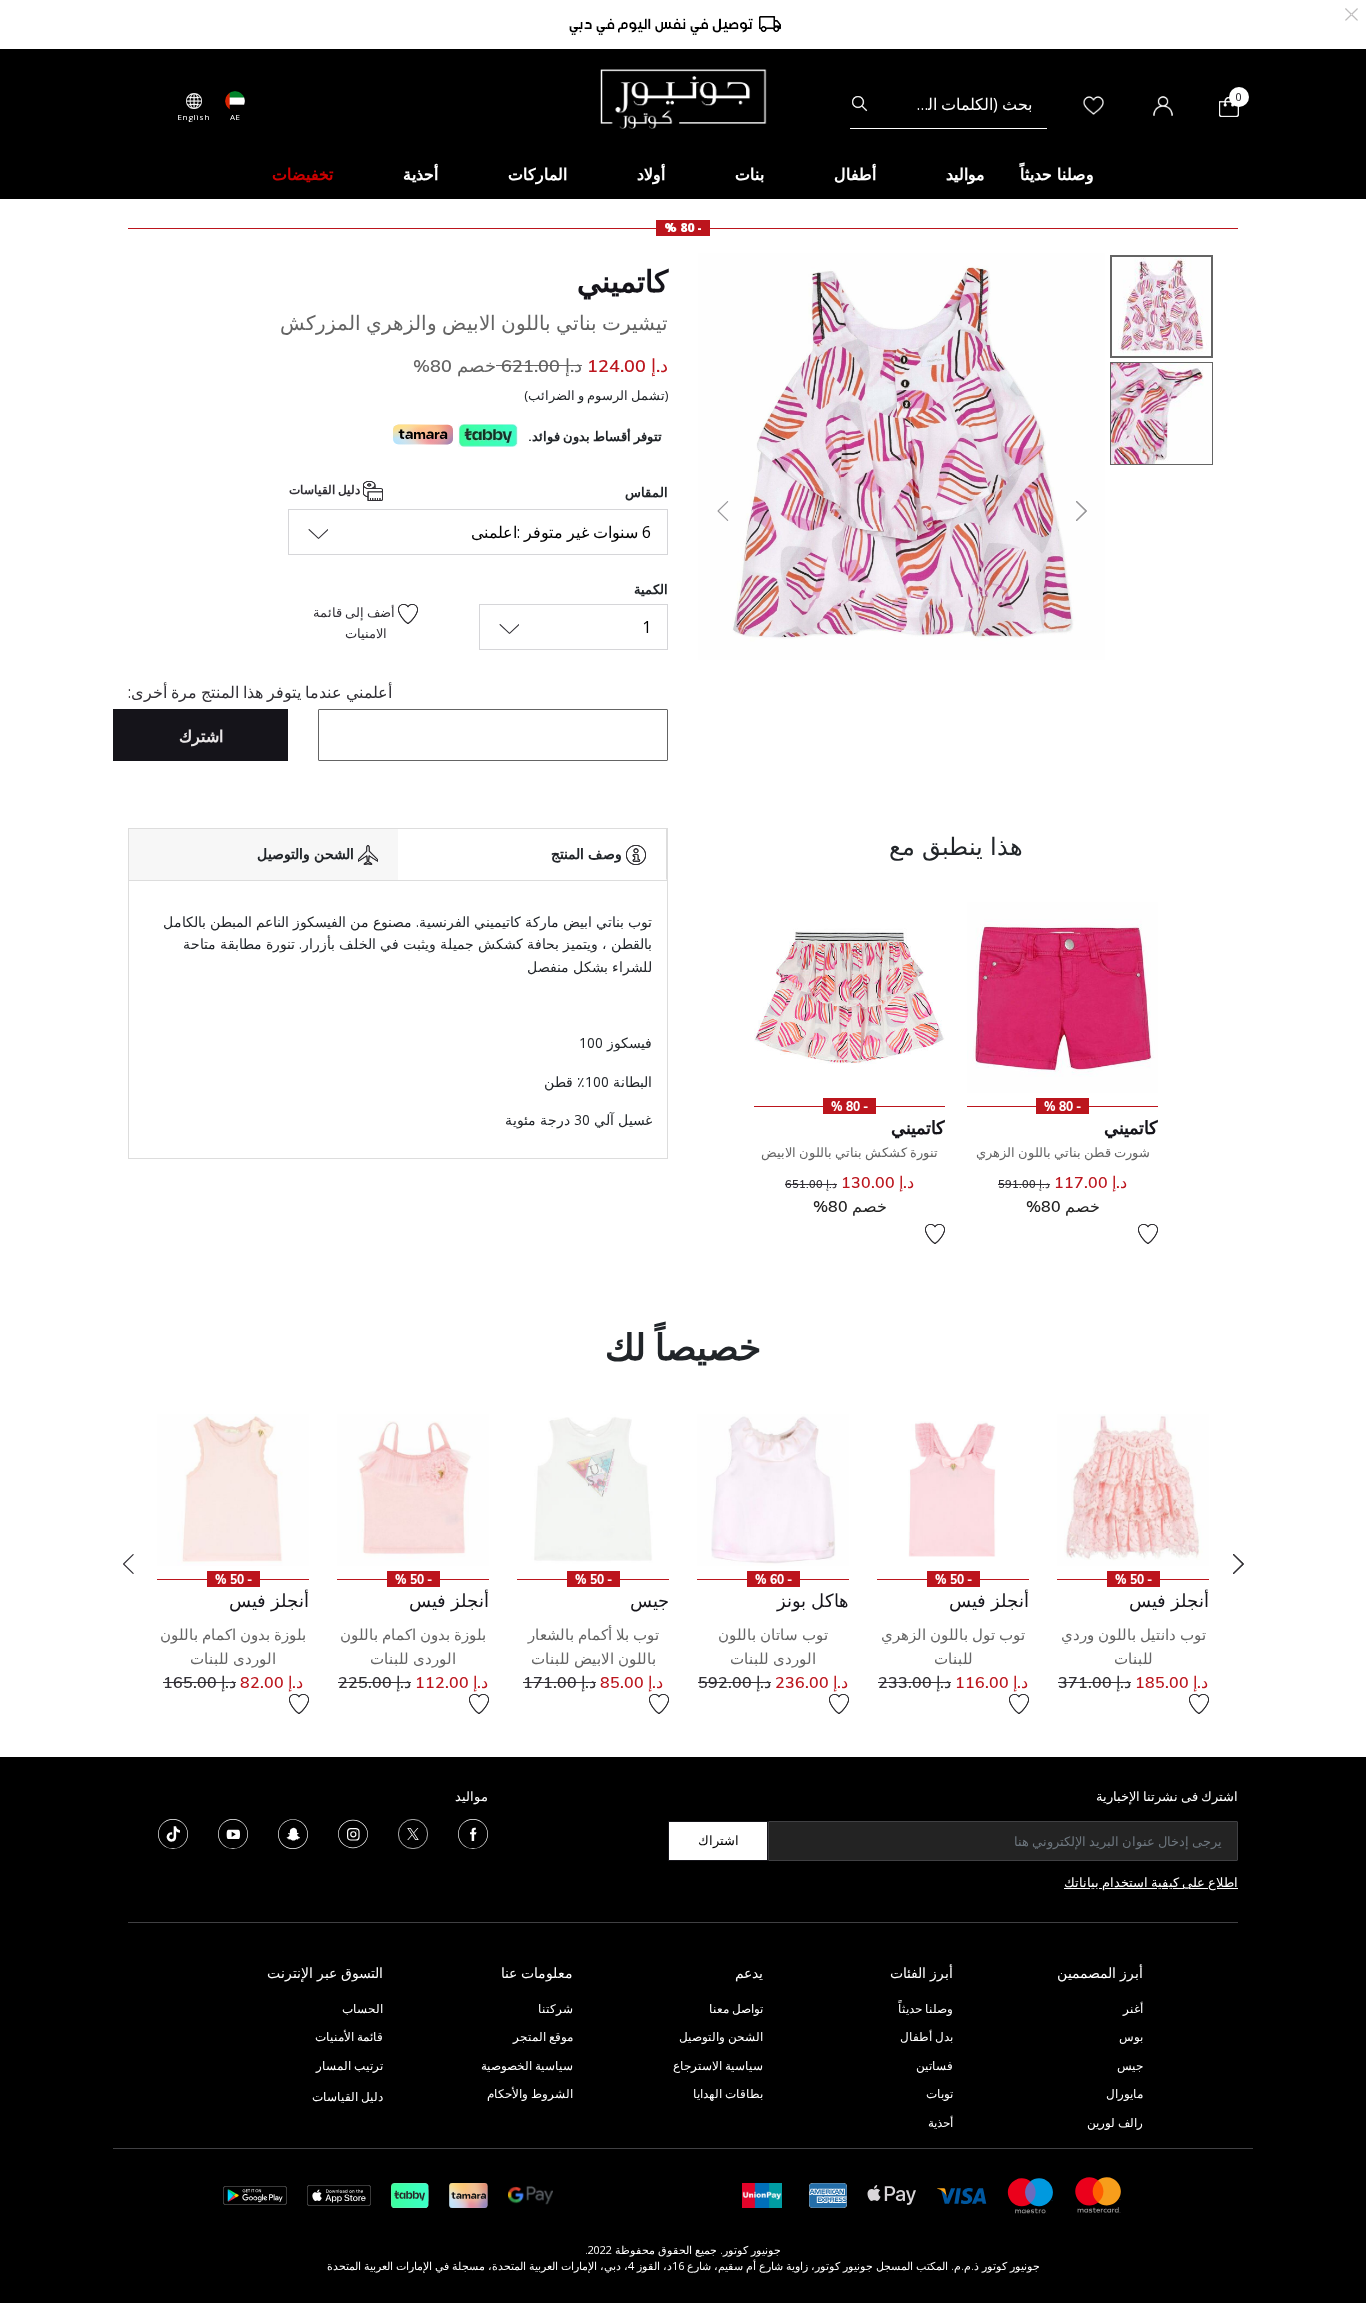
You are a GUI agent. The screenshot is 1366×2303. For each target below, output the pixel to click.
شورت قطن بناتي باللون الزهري (1063, 1152)
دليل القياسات (326, 489)
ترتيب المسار (349, 2065)
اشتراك (718, 1840)
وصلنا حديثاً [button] (1057, 174)
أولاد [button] (651, 174)
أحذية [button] (420, 174)
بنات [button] (749, 174)
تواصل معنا (734, 2008)
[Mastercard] (1099, 2193)
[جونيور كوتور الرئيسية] (683, 97)
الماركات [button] (537, 174)
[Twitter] (413, 1832)
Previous (128, 1564)
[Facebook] (473, 1832)
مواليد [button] (965, 174)
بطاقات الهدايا (728, 2093)
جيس (1130, 2065)
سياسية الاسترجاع (718, 2065)
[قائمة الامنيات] (1148, 1234)
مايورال (1124, 2093)
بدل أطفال (926, 2036)
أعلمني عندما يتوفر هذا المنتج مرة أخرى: (260, 692)
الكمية (651, 589)
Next (1238, 1564)
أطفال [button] (855, 174)
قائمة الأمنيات (349, 2036)
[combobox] (948, 104)
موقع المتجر (543, 2036)
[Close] (1351, 12)
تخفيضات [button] (302, 174)
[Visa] (962, 2194)
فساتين (934, 2065)
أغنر (1133, 2008)
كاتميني (622, 281)
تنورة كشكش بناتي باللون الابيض (849, 1152)
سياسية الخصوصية (527, 2065)
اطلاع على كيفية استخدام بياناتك (1151, 1882)
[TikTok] (173, 1832)
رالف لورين (1115, 2122)
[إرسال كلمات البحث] (859, 104)
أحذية (940, 2122)
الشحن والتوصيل (721, 2036)
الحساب (362, 2008)
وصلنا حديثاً (925, 2008)
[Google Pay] (530, 2193)
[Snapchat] (293, 1832)
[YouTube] (233, 1832)
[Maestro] (1031, 2193)
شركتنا (555, 2008)
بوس (1131, 2036)
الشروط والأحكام (530, 2093)
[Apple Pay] (892, 2193)
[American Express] (828, 2193)
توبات (939, 2093)
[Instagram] (353, 1832)
